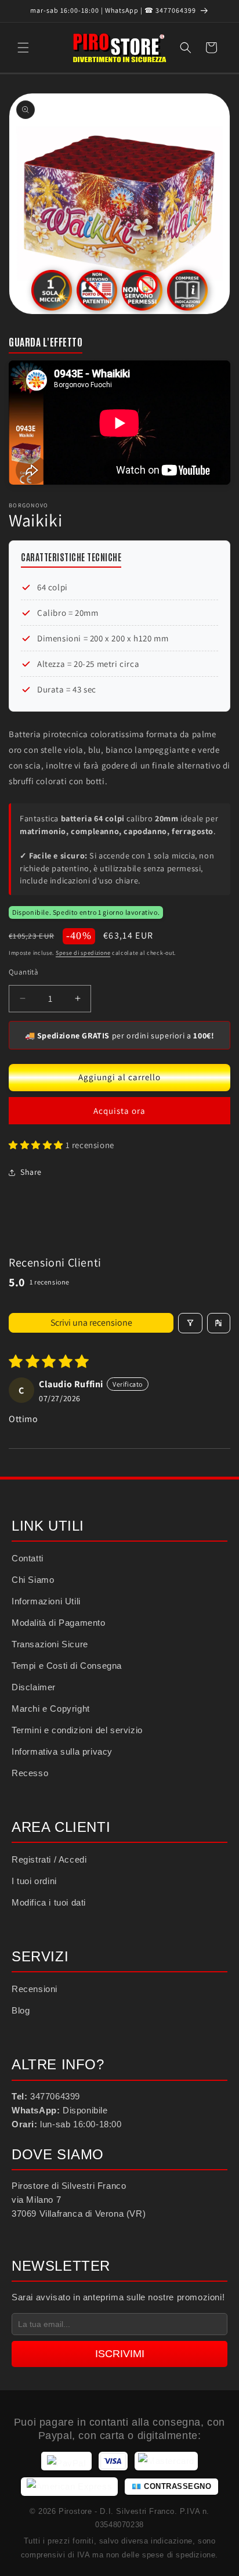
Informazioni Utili (46, 1601)
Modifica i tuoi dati (49, 1902)
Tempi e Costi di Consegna (67, 1666)
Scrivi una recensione (91, 1323)
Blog (21, 2010)
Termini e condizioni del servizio (77, 1730)
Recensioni (35, 1989)
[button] (23, 48)
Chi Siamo (33, 1580)
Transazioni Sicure (50, 1644)
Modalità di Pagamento (59, 1623)
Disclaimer (34, 1687)
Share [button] (31, 1172)
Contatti (28, 1558)
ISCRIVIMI (120, 2354)
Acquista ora (119, 1111)
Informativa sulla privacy (62, 1751)
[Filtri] (190, 1323)
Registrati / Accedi (49, 1859)
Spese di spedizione (83, 953)
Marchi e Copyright (51, 1709)
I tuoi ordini (34, 1881)
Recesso (30, 1773)
